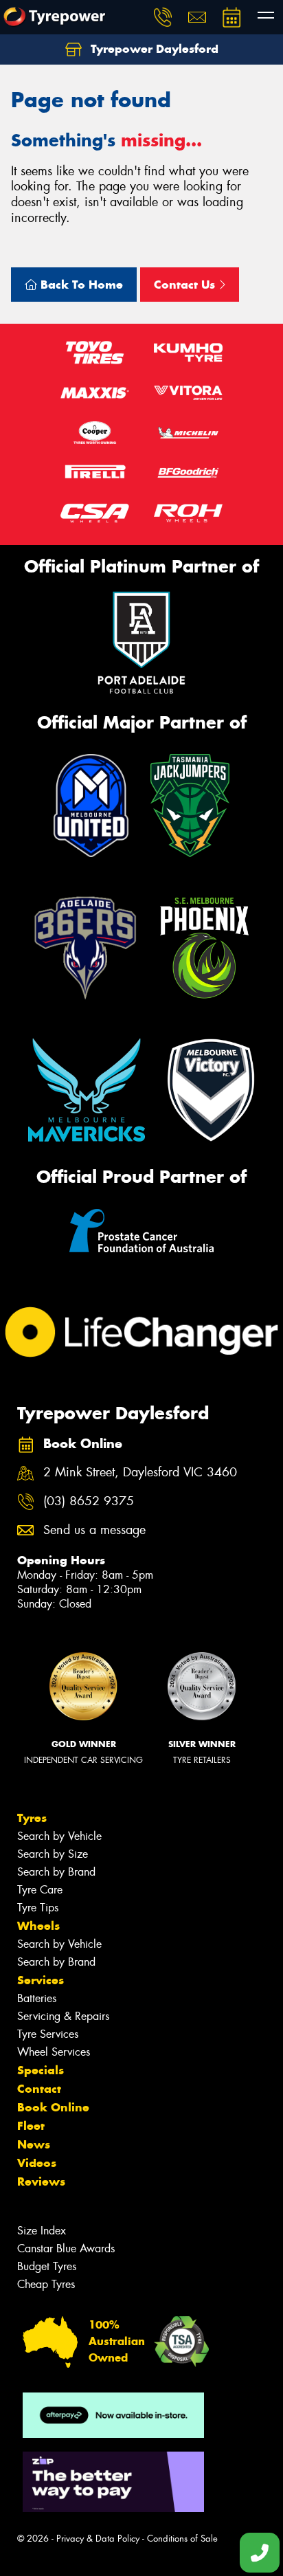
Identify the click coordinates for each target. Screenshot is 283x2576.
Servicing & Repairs (63, 2016)
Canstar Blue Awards (66, 2249)
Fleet (31, 2126)
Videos (37, 2163)
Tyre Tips (38, 1908)
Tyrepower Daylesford (153, 49)
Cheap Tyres (46, 2284)
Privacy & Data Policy (98, 2539)
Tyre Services (48, 2034)
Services (41, 1980)
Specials (41, 2070)
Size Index (42, 2231)
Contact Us (186, 285)
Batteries (37, 1998)
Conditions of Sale (182, 2539)
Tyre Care (40, 1890)
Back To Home (80, 285)
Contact (39, 2089)
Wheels (38, 1926)
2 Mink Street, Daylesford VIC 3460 (140, 1473)
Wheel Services (54, 2052)
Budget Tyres (47, 2266)
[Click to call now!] (163, 17)
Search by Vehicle (59, 1836)
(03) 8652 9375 (89, 1501)
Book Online (53, 2107)
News (34, 2144)
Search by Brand (56, 1872)
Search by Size (53, 1854)
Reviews (41, 2181)
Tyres (32, 1818)
